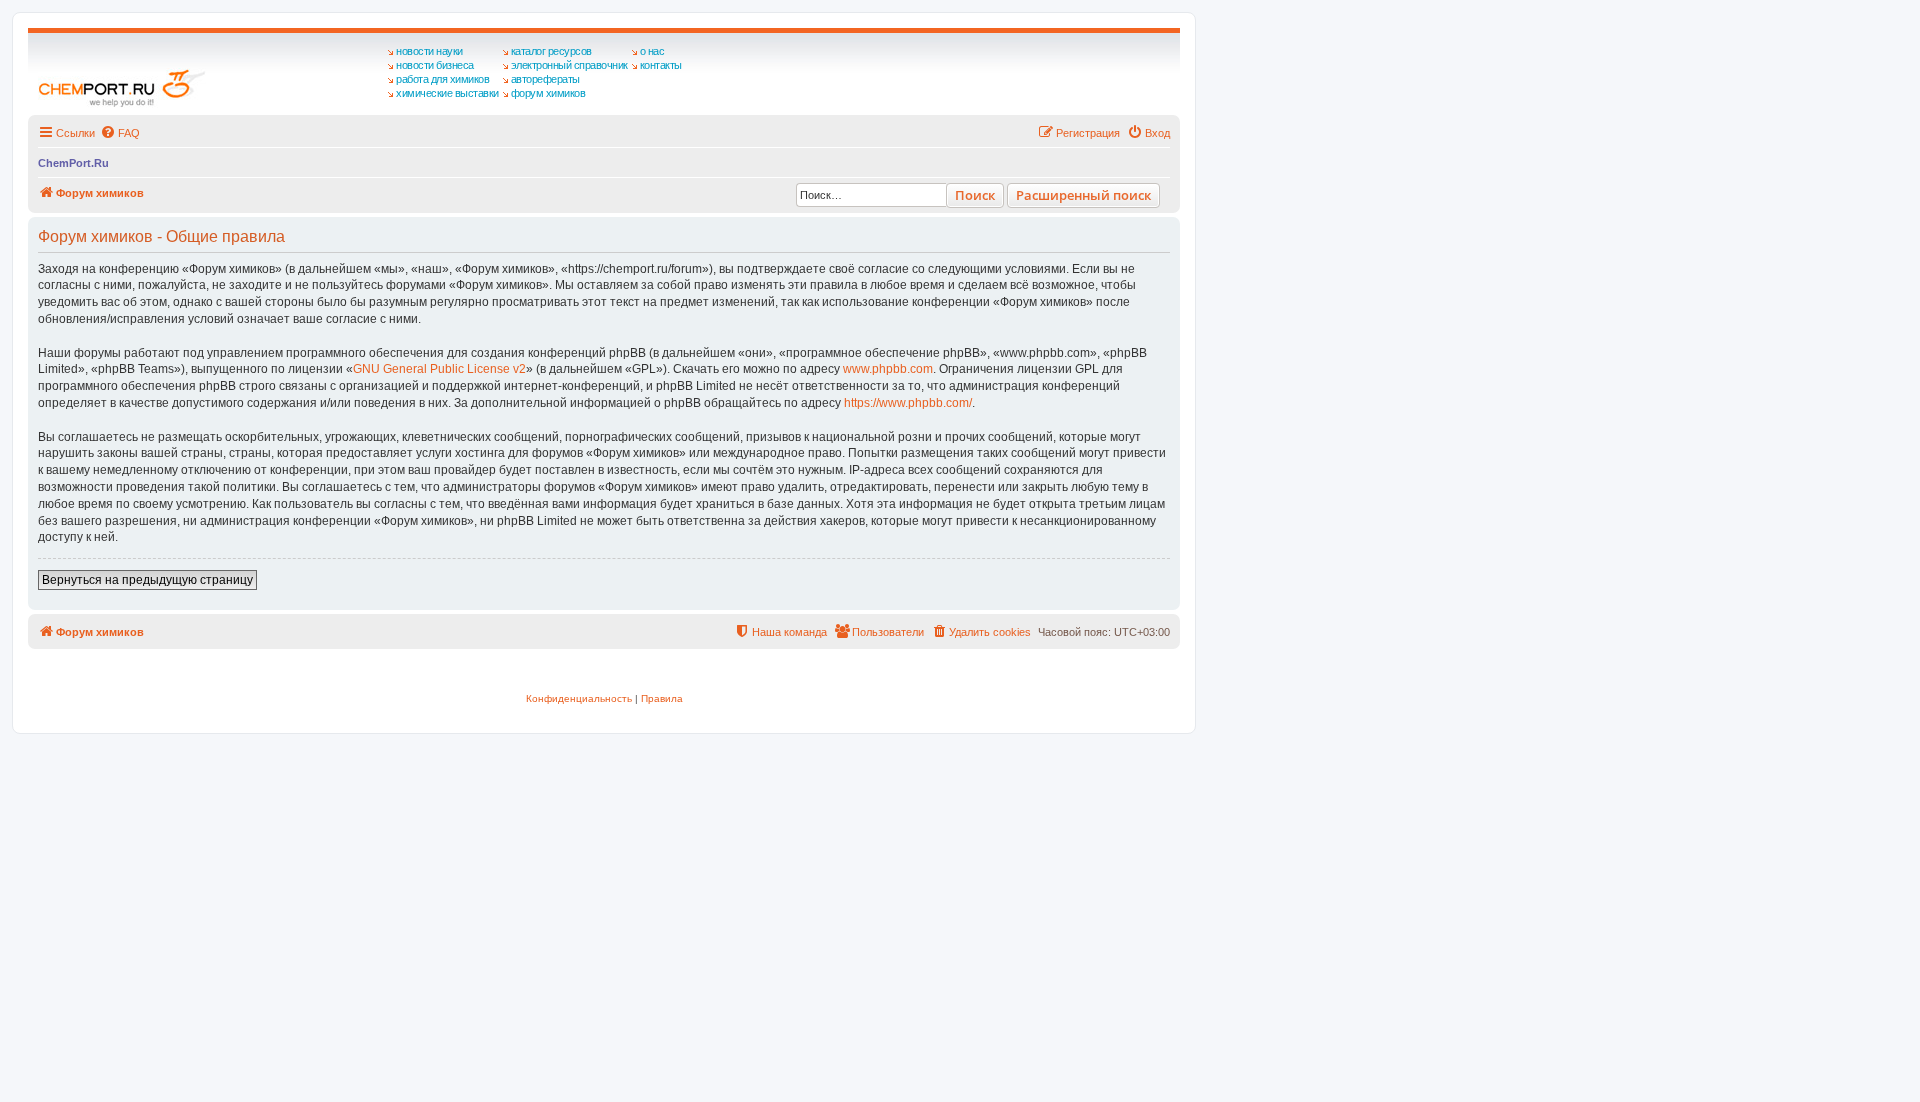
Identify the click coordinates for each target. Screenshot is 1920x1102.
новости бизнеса (435, 65)
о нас (652, 51)
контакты (661, 65)
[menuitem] (120, 133)
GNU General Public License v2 (439, 369)
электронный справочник (569, 65)
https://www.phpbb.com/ (908, 403)
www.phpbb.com (888, 369)
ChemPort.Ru (73, 163)
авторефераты (545, 79)
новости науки (429, 51)
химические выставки (447, 93)
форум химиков (548, 93)
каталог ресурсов (551, 51)
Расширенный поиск (1083, 195)
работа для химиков (442, 79)
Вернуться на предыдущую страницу (147, 580)
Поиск (975, 195)
